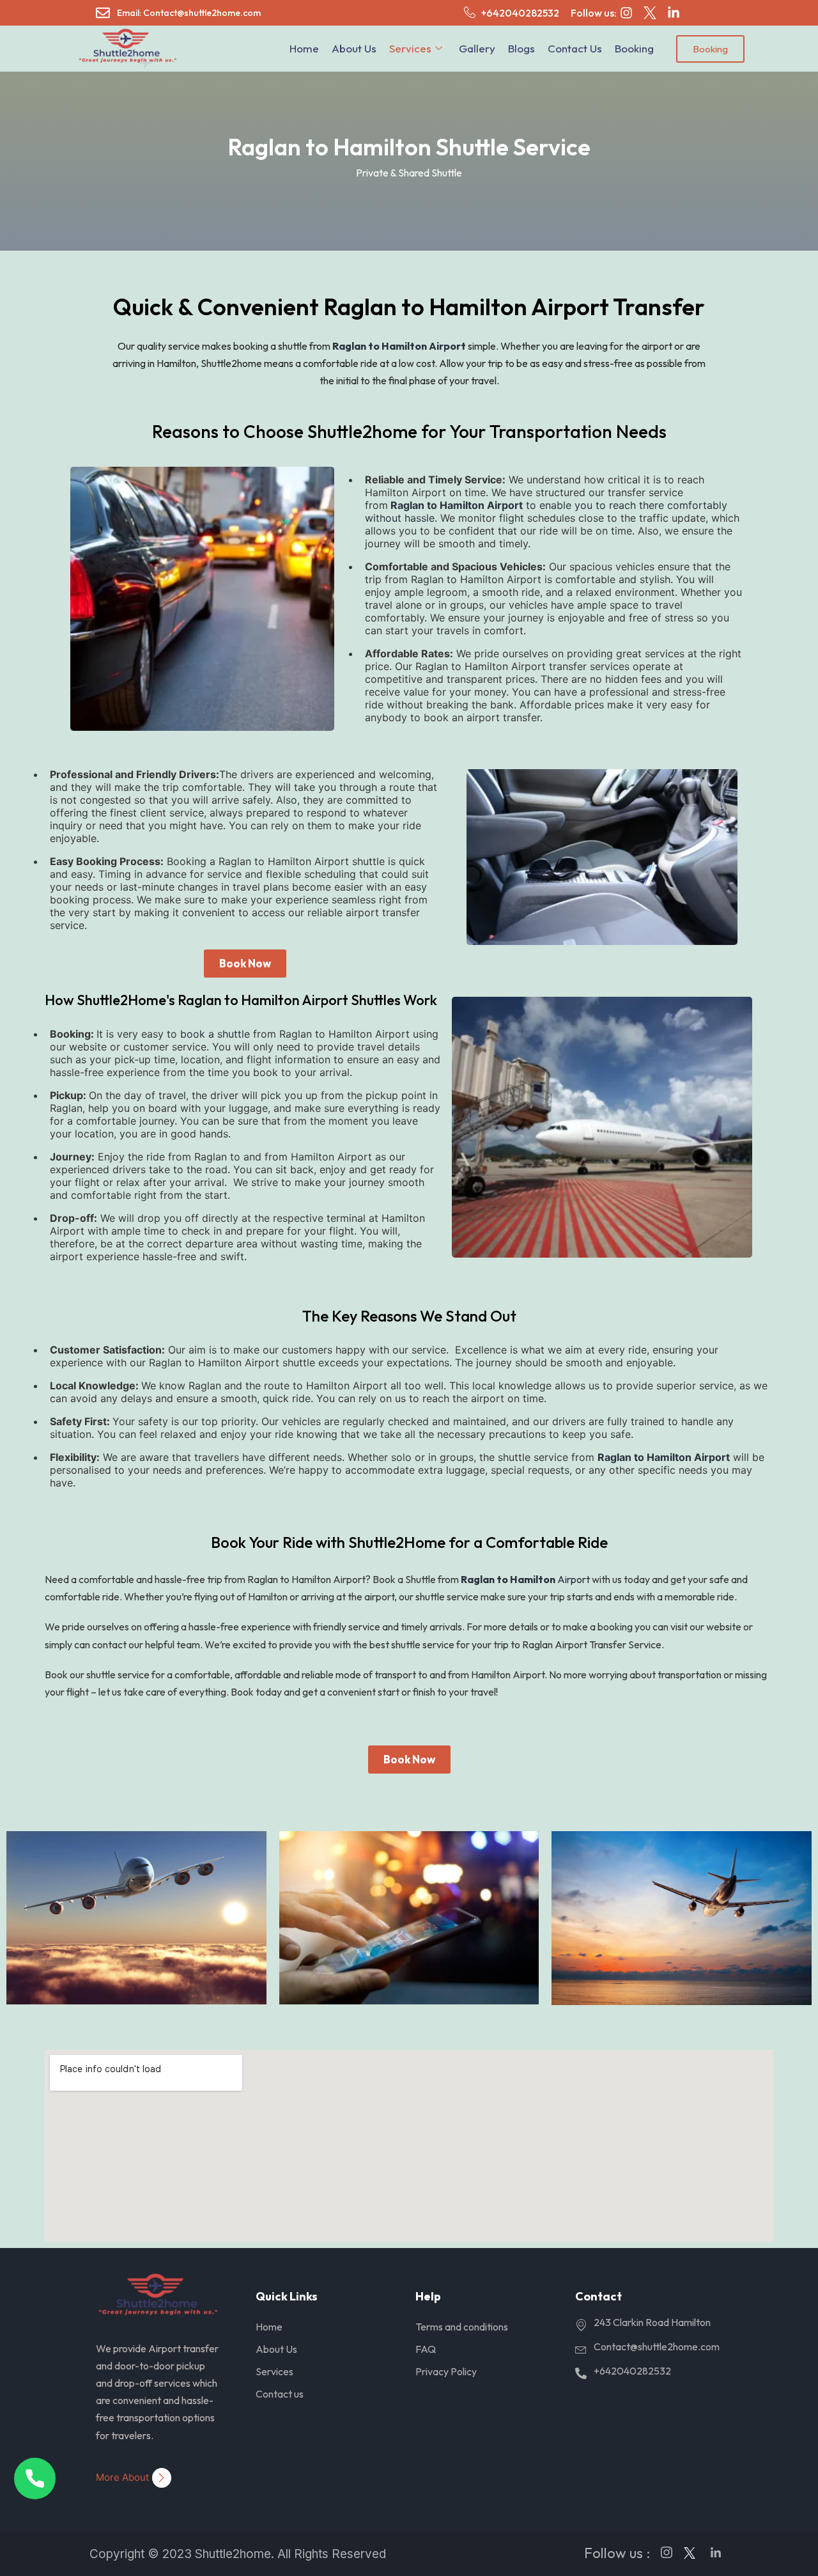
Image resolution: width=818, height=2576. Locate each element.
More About (122, 2477)
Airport (525, 1579)
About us (354, 48)
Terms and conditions (462, 2327)
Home (304, 48)
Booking (634, 48)
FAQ (426, 2349)
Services (410, 48)
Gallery (477, 48)
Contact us (575, 48)
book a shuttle (215, 1034)
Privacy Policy (446, 2371)
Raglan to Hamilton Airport (399, 346)
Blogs (521, 48)
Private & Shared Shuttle (409, 173)
